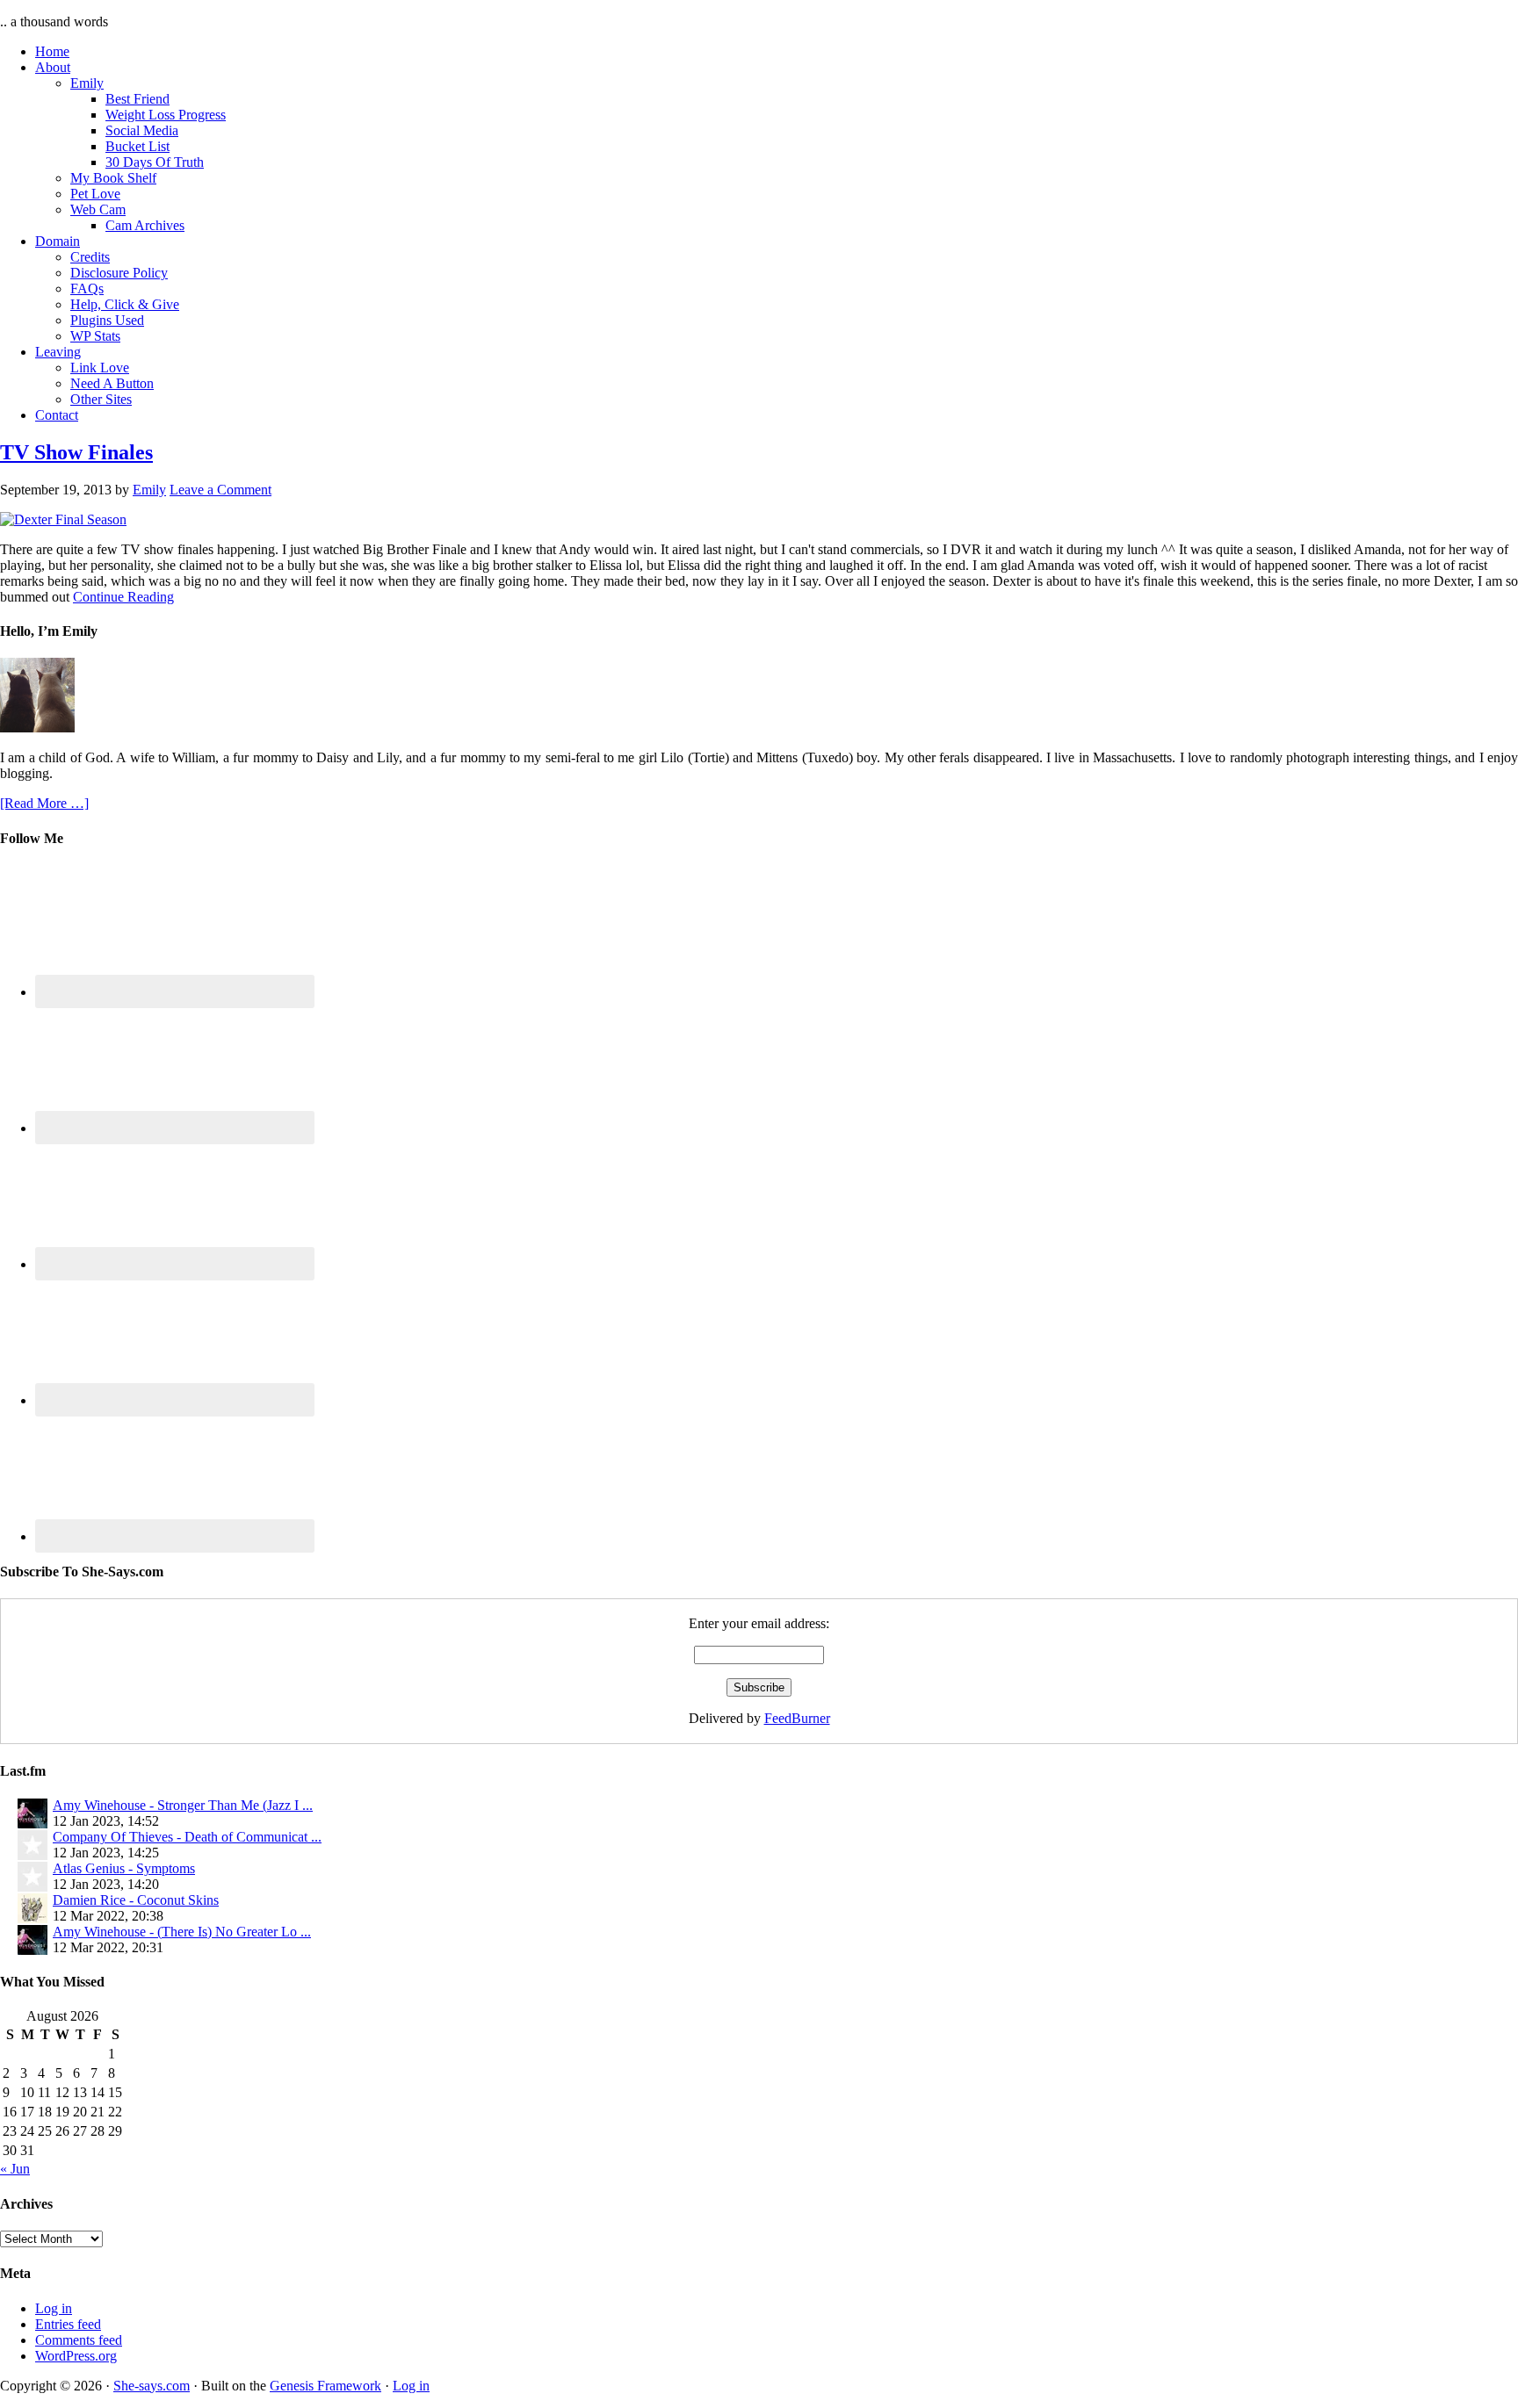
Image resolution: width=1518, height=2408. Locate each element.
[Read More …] (44, 803)
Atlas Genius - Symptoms (124, 1868)
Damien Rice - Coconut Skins (136, 1900)
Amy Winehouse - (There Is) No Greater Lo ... (182, 1932)
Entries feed (68, 2324)
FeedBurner (797, 1718)
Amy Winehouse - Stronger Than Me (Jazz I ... (183, 1805)
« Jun (15, 2169)
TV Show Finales (76, 452)
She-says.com (152, 2386)
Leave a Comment (220, 490)
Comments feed (79, 2340)
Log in (54, 2308)
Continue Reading (123, 597)
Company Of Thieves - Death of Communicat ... (187, 1837)
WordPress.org (76, 2356)
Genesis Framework (325, 2386)
